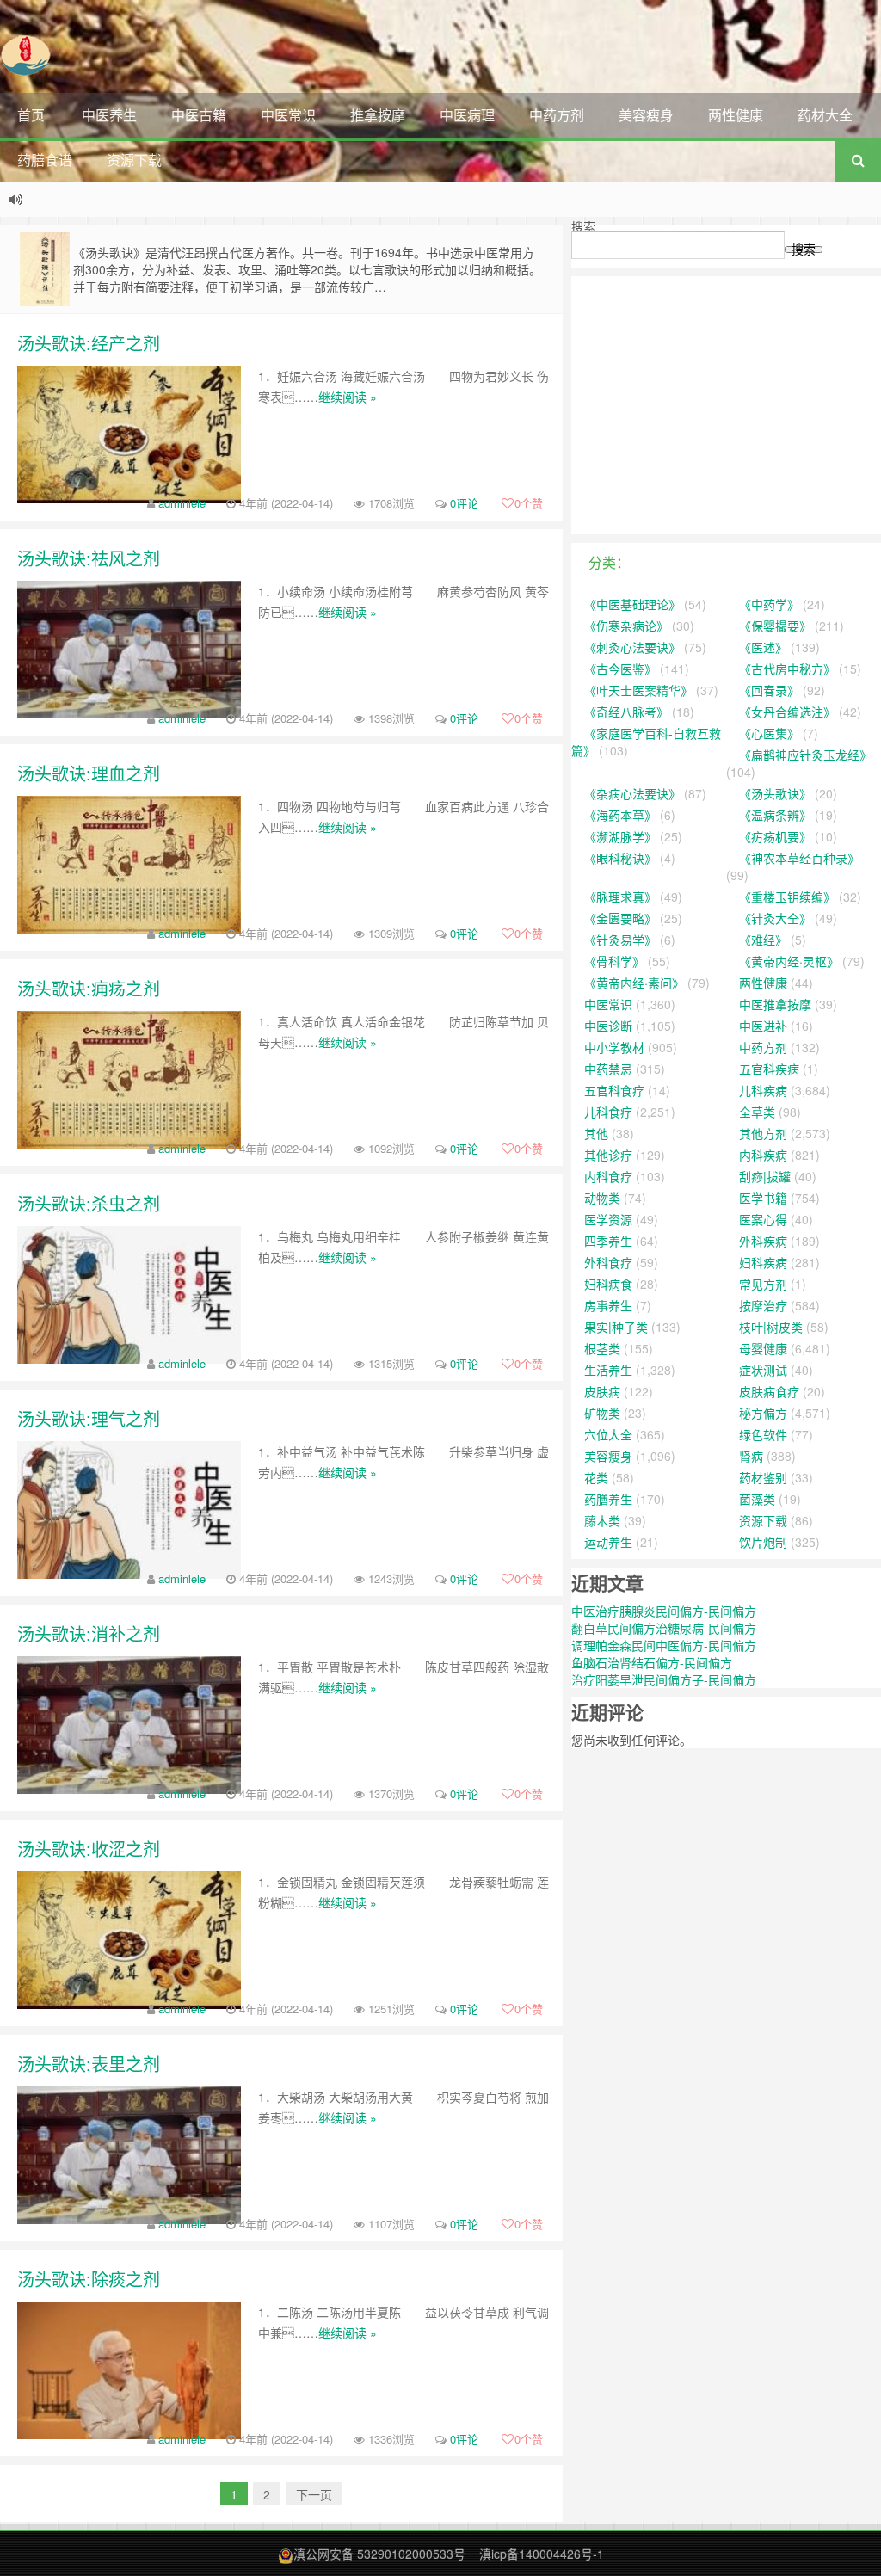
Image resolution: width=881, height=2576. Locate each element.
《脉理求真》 (620, 897)
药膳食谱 (45, 160)
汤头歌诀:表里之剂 (89, 2064)
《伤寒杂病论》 (626, 626)
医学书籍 (763, 1198)
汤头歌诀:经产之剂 (89, 343)
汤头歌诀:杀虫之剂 (89, 1203)
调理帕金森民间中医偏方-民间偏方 (664, 1645)
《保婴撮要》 (775, 626)
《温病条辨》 (775, 815)
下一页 (314, 2494)
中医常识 (288, 115)
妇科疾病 (763, 1262)
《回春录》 (769, 690)
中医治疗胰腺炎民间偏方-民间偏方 (664, 1611)
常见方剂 (763, 1284)
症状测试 (763, 1370)
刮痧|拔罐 (765, 1176)
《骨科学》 (614, 961)
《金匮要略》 (620, 918)
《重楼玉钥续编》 (787, 897)
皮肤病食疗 (769, 1391)
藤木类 (602, 1520)
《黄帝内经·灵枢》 (789, 961)
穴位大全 (608, 1434)
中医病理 (467, 115)
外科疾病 (763, 1241)
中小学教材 (614, 1047)
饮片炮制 (763, 1542)
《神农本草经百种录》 (799, 858)
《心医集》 (769, 733)
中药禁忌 (608, 1069)
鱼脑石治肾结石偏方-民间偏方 (652, 1662)
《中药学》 (769, 604)
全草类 (757, 1112)
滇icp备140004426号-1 (542, 2554)
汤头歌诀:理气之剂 (89, 1418)
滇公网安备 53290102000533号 (379, 2554)
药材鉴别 (763, 1477)
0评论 (464, 503)
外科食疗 (608, 1262)
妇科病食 (608, 1284)
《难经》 (763, 940)
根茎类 (602, 1348)
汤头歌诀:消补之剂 (89, 1633)
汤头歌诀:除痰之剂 (89, 2279)
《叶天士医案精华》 (638, 690)
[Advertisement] (726, 405)
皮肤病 (602, 1391)
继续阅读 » (348, 397)
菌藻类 (757, 1499)
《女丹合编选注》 (787, 712)
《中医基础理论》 (632, 604)
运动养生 (608, 1542)
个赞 (529, 503)
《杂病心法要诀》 (632, 793)
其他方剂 (763, 1133)
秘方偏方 (763, 1413)
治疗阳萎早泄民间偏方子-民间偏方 (664, 1679)
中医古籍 (199, 115)
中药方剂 (557, 115)
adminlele (182, 503)
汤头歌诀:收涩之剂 (89, 1849)
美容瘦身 (646, 115)
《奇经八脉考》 (626, 712)
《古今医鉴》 (620, 669)
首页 (31, 115)
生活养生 (608, 1370)
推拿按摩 (378, 115)
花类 (596, 1477)
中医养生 (109, 115)
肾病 (751, 1456)
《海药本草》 (620, 815)
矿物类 (602, 1413)
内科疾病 (763, 1155)
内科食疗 (608, 1176)
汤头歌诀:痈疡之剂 (89, 988)
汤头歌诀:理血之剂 (89, 773)
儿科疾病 (763, 1090)
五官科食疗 (614, 1090)
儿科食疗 (608, 1112)
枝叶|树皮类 (771, 1327)
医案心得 (763, 1219)
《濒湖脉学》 (620, 836)
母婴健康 (763, 1348)
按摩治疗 (763, 1305)
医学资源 (608, 1219)
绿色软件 (763, 1434)
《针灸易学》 (620, 940)
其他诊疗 (608, 1155)
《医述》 (763, 647)
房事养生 (608, 1305)
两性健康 (736, 115)
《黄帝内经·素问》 (634, 983)
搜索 (583, 226)
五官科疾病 (769, 1069)
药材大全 (825, 115)
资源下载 (134, 160)
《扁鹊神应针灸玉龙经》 (805, 755)
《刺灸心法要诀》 (632, 647)
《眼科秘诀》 (620, 858)
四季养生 (608, 1241)
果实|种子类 (616, 1327)
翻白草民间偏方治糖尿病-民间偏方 (664, 1628)
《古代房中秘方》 (787, 669)
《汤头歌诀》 (775, 793)
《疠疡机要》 (775, 836)
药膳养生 (608, 1499)
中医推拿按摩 (775, 1004)
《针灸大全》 (775, 918)
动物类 (602, 1198)
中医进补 (763, 1026)
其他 (596, 1133)
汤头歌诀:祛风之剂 (89, 558)
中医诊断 (608, 1026)
